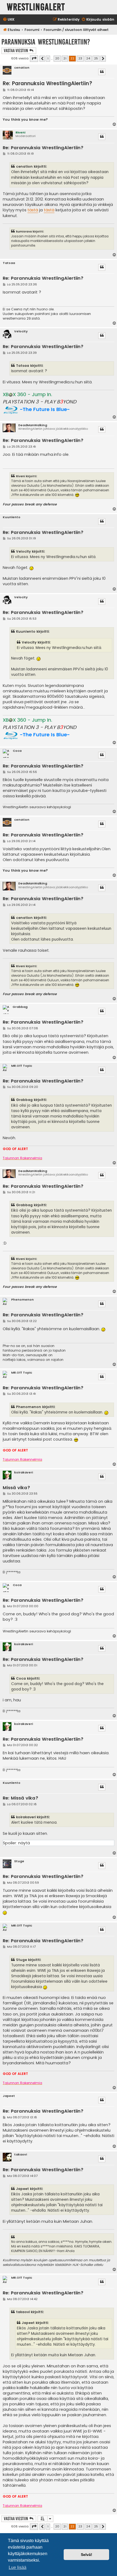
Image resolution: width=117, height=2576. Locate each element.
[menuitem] (9, 20)
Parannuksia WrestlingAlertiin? (46, 42)
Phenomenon (22, 1300)
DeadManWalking (33, 425)
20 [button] (57, 58)
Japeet (9, 2096)
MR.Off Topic (22, 1066)
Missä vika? (16, 1488)
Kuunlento (12, 517)
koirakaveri (24, 1472)
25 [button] (96, 58)
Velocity (21, 331)
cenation (22, 68)
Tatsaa (9, 263)
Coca (17, 751)
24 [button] (88, 58)
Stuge (19, 1861)
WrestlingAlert (36, 7)
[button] (34, 59)
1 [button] (48, 58)
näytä (24, 1843)
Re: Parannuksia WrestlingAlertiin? (47, 83)
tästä (33, 210)
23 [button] (80, 58)
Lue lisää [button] (18, 2567)
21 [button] (65, 58)
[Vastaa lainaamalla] (102, 72)
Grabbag (20, 1007)
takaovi (21, 2155)
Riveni (20, 132)
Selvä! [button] (87, 2555)
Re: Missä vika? (21, 1798)
